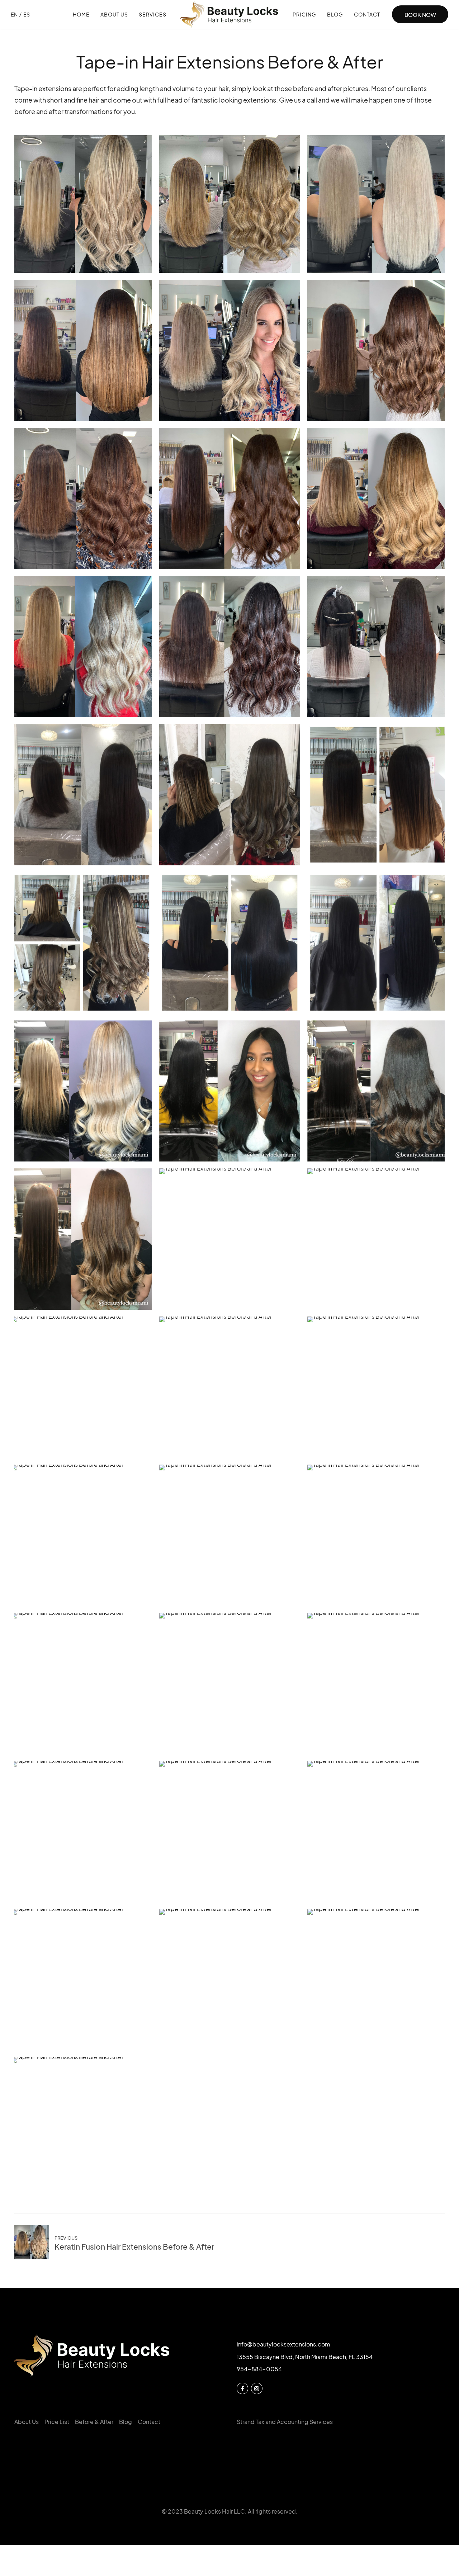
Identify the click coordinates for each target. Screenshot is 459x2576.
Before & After (94, 2422)
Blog (335, 14)
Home (81, 14)
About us (114, 14)
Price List (57, 2422)
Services (153, 14)
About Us (27, 2422)
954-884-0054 (259, 2369)
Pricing (304, 14)
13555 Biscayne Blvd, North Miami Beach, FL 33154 (305, 2357)
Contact (367, 14)
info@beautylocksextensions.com (283, 2344)
